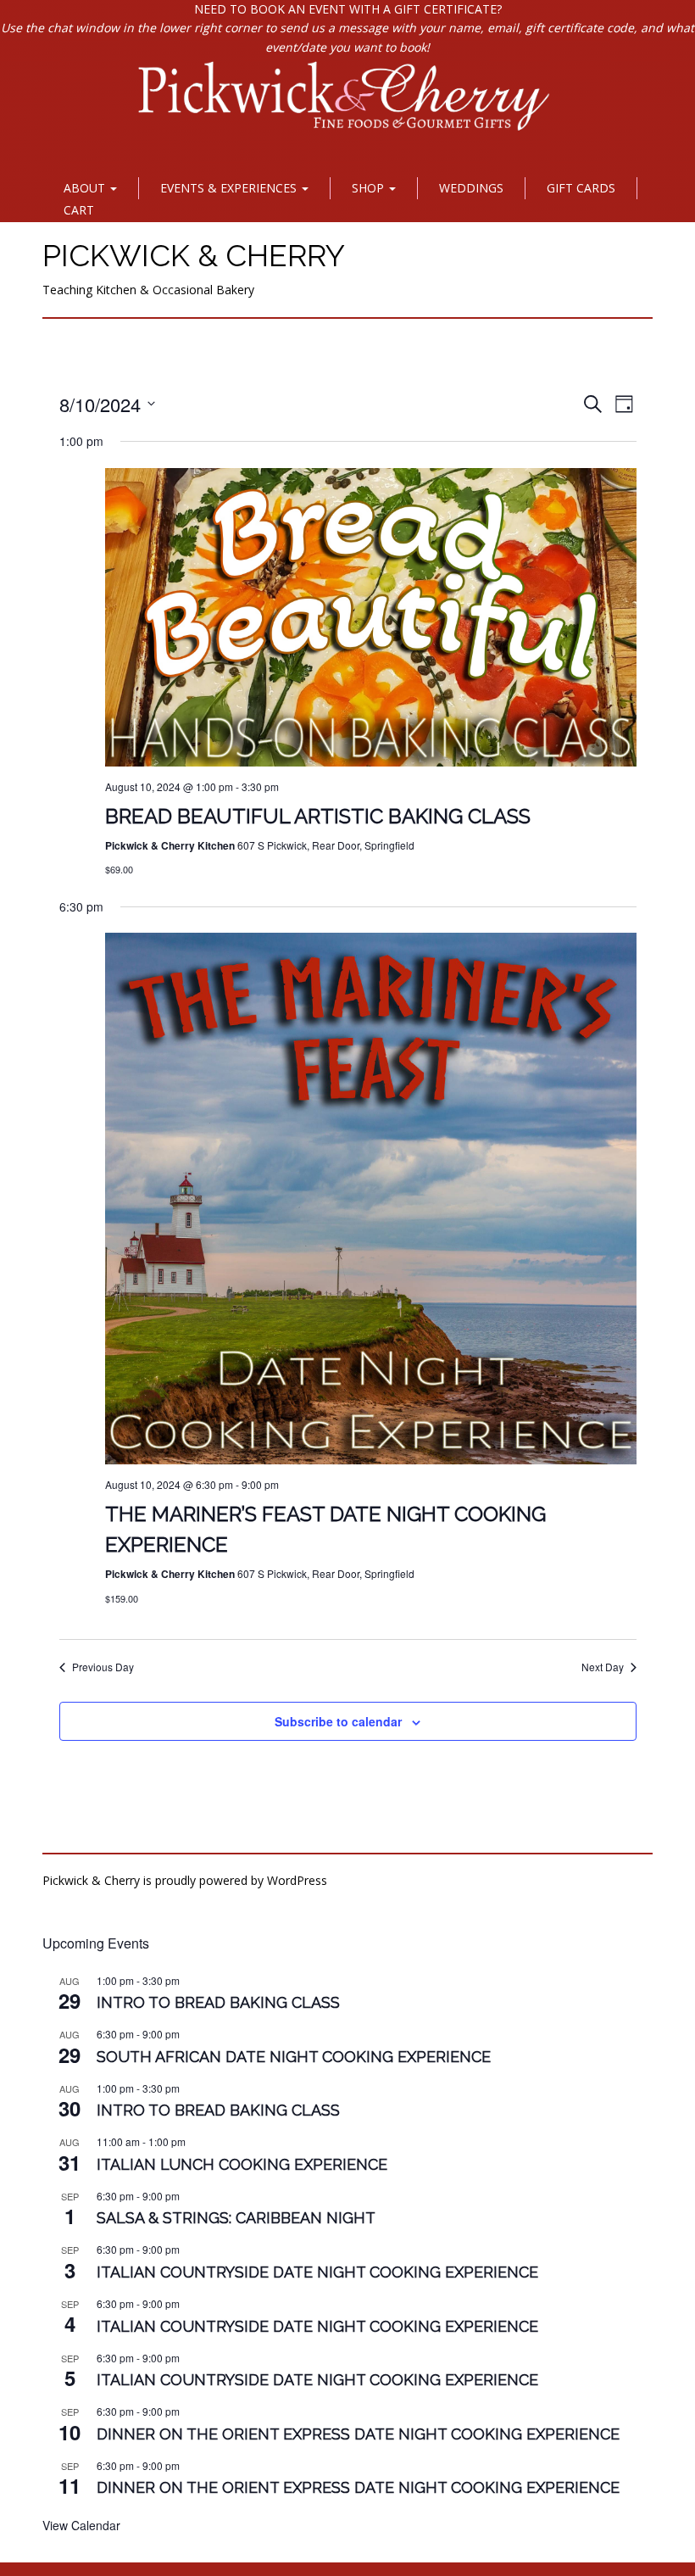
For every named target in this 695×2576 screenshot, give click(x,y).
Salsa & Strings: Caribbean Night (236, 2218)
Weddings (471, 188)
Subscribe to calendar (338, 1721)
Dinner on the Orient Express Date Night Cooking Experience (358, 2434)
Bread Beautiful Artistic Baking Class (318, 816)
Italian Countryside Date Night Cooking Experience (317, 2272)
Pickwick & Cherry (194, 255)
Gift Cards (581, 188)
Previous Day (103, 1667)
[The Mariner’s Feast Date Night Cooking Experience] (371, 1199)
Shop (370, 188)
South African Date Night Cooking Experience (294, 2057)
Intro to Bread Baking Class (218, 2002)
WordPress (297, 1880)
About (86, 188)
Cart (79, 210)
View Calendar (81, 2525)
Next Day (603, 1667)
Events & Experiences (230, 188)
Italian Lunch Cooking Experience (242, 2164)
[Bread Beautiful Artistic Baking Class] (371, 618)
